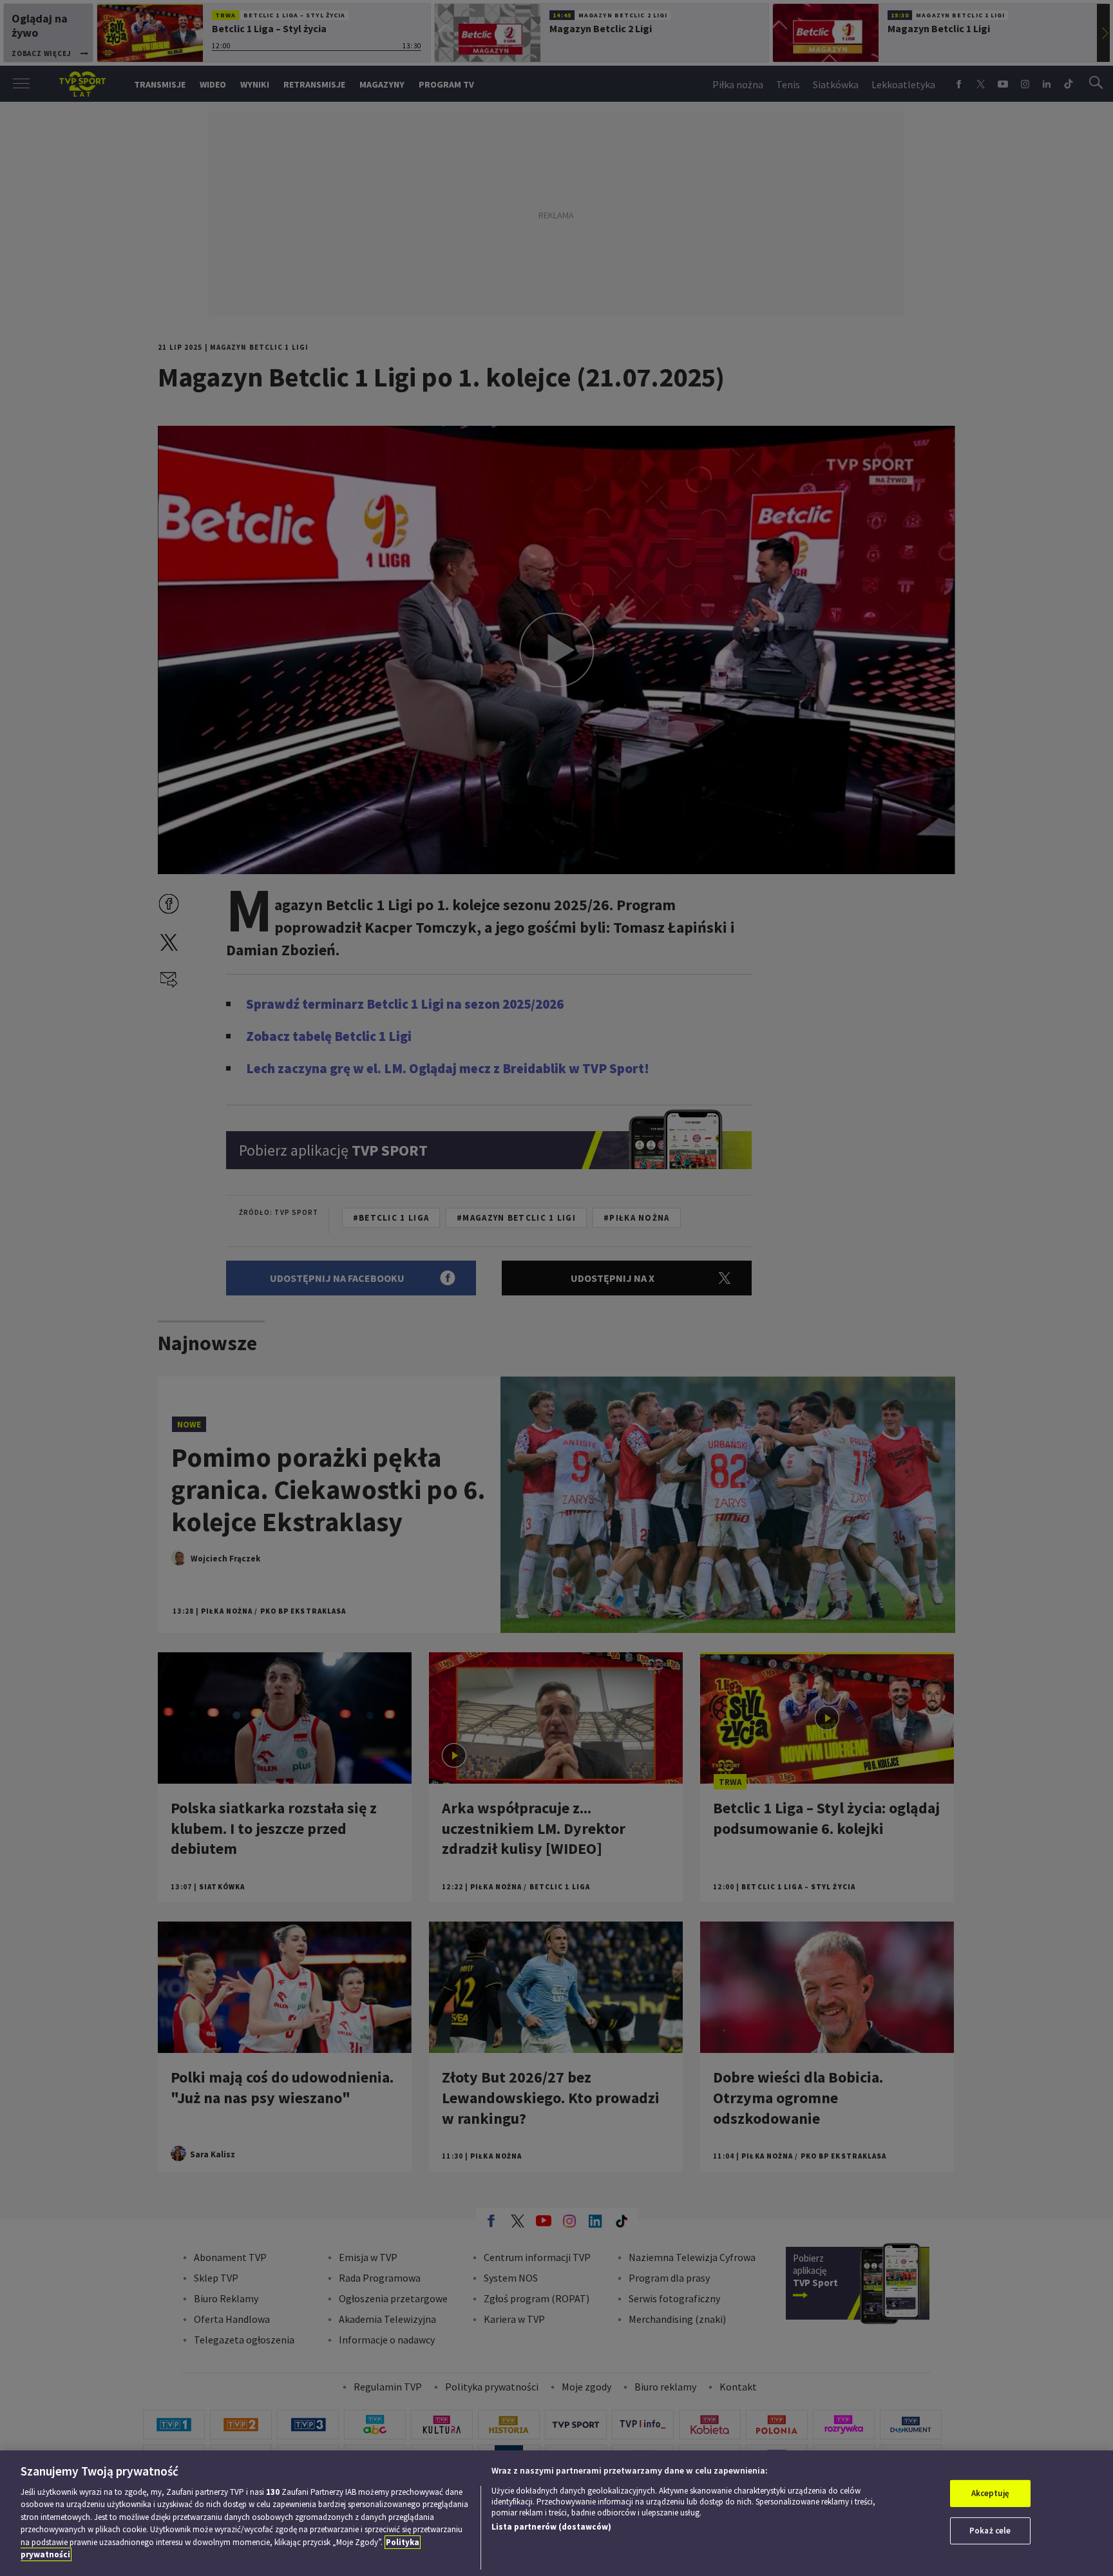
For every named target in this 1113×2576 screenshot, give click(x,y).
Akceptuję (990, 2493)
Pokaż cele (990, 2531)
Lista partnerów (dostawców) (551, 2527)
